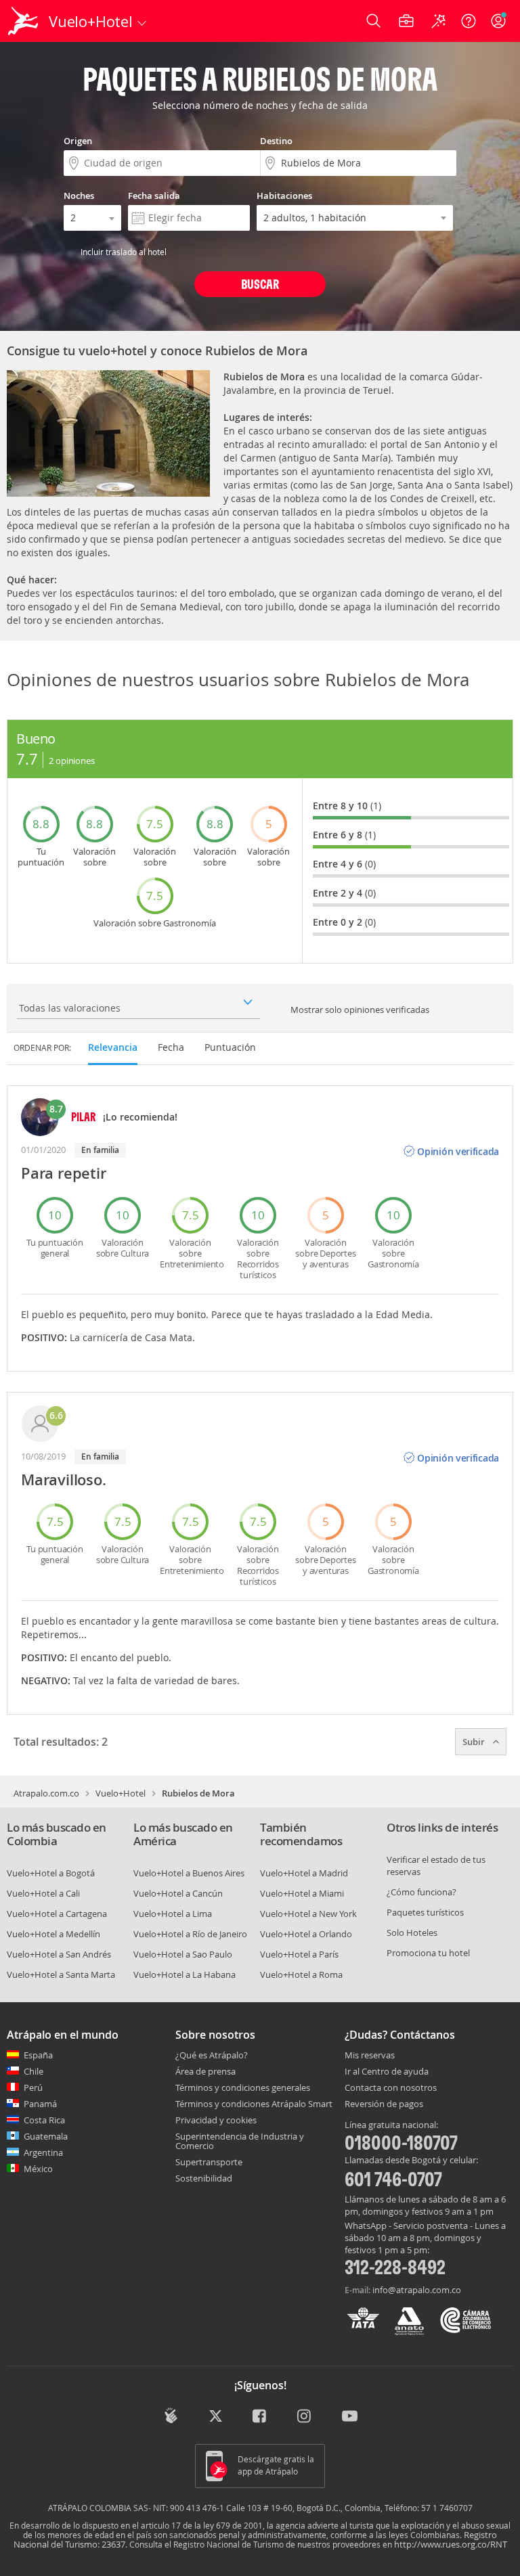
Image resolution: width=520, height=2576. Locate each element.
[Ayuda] (469, 21)
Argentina (43, 2152)
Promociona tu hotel (428, 1953)
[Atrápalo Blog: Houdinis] (171, 2416)
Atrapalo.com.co (46, 1793)
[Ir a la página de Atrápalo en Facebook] (260, 2417)
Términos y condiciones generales (243, 2087)
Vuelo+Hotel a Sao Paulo (183, 1954)
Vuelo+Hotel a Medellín (53, 1934)
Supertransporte (209, 2162)
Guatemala (46, 2136)
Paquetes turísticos (425, 1912)
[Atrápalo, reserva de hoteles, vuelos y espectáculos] (24, 21)
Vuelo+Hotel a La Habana (185, 1974)
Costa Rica (44, 2120)
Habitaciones (284, 196)
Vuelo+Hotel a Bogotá (51, 1873)
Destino (276, 141)
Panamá (40, 2104)
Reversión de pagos (384, 2104)
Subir (475, 1742)
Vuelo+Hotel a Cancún (178, 1893)
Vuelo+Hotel (121, 1793)
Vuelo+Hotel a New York (308, 1914)
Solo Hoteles (412, 1933)
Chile (34, 2071)
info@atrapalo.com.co (417, 2290)
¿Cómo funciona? (421, 1892)
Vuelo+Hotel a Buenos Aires (189, 1873)
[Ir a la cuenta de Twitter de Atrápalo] (216, 2417)
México (38, 2169)
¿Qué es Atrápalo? (212, 2055)
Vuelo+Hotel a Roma (301, 1974)
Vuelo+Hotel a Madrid (304, 1873)
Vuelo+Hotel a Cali (43, 1893)
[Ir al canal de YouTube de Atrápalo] (350, 2417)
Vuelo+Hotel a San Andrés (59, 1954)
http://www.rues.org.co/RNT (451, 2544)
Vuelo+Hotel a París (299, 1954)
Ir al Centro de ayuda (387, 2072)
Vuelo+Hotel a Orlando (306, 1934)
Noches (79, 196)
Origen (78, 141)
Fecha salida (154, 196)
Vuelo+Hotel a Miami (302, 1893)
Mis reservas (370, 2056)
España (38, 2055)
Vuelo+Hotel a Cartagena (57, 1914)
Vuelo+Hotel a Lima (173, 1914)
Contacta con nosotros (391, 2088)
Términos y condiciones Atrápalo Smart (254, 2104)
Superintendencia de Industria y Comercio (240, 2141)
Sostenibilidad (204, 2178)
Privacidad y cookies (216, 2120)
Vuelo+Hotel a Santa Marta (61, 1974)
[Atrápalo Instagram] (305, 2417)
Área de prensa (205, 2071)
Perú (33, 2087)
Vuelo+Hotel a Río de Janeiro (190, 1934)
